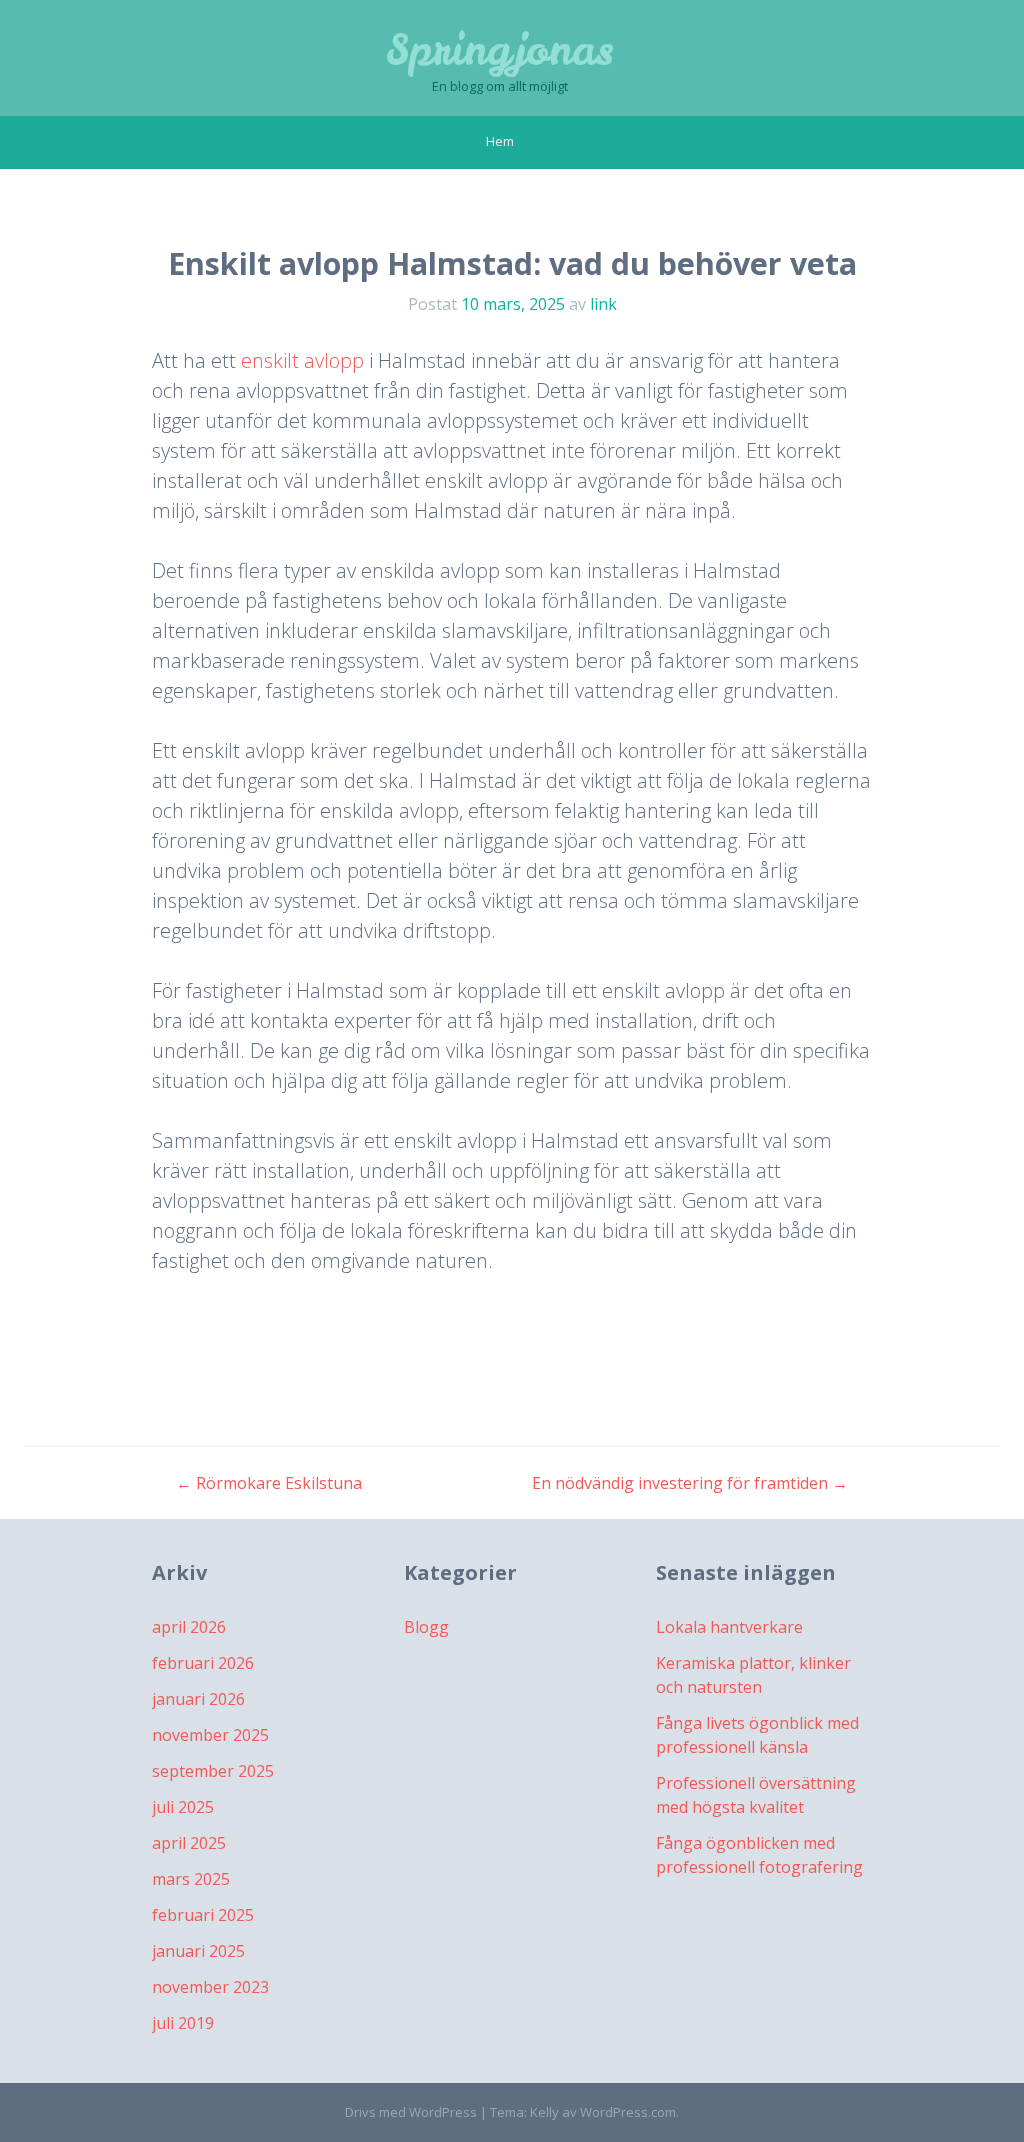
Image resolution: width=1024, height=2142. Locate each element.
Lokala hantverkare (729, 1627)
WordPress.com (628, 2112)
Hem (500, 141)
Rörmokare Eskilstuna (269, 1483)
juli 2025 (183, 1807)
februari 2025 (203, 1915)
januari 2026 (198, 1699)
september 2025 (213, 1771)
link (603, 304)
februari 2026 (203, 1663)
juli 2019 (183, 2023)
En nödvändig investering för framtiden (690, 1483)
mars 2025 (191, 1879)
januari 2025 (198, 1951)
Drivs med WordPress (411, 2112)
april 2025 (189, 1843)
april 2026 (189, 1627)
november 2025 (210, 1735)
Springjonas (500, 50)
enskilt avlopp (302, 360)
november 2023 (210, 1987)
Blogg (426, 1627)
